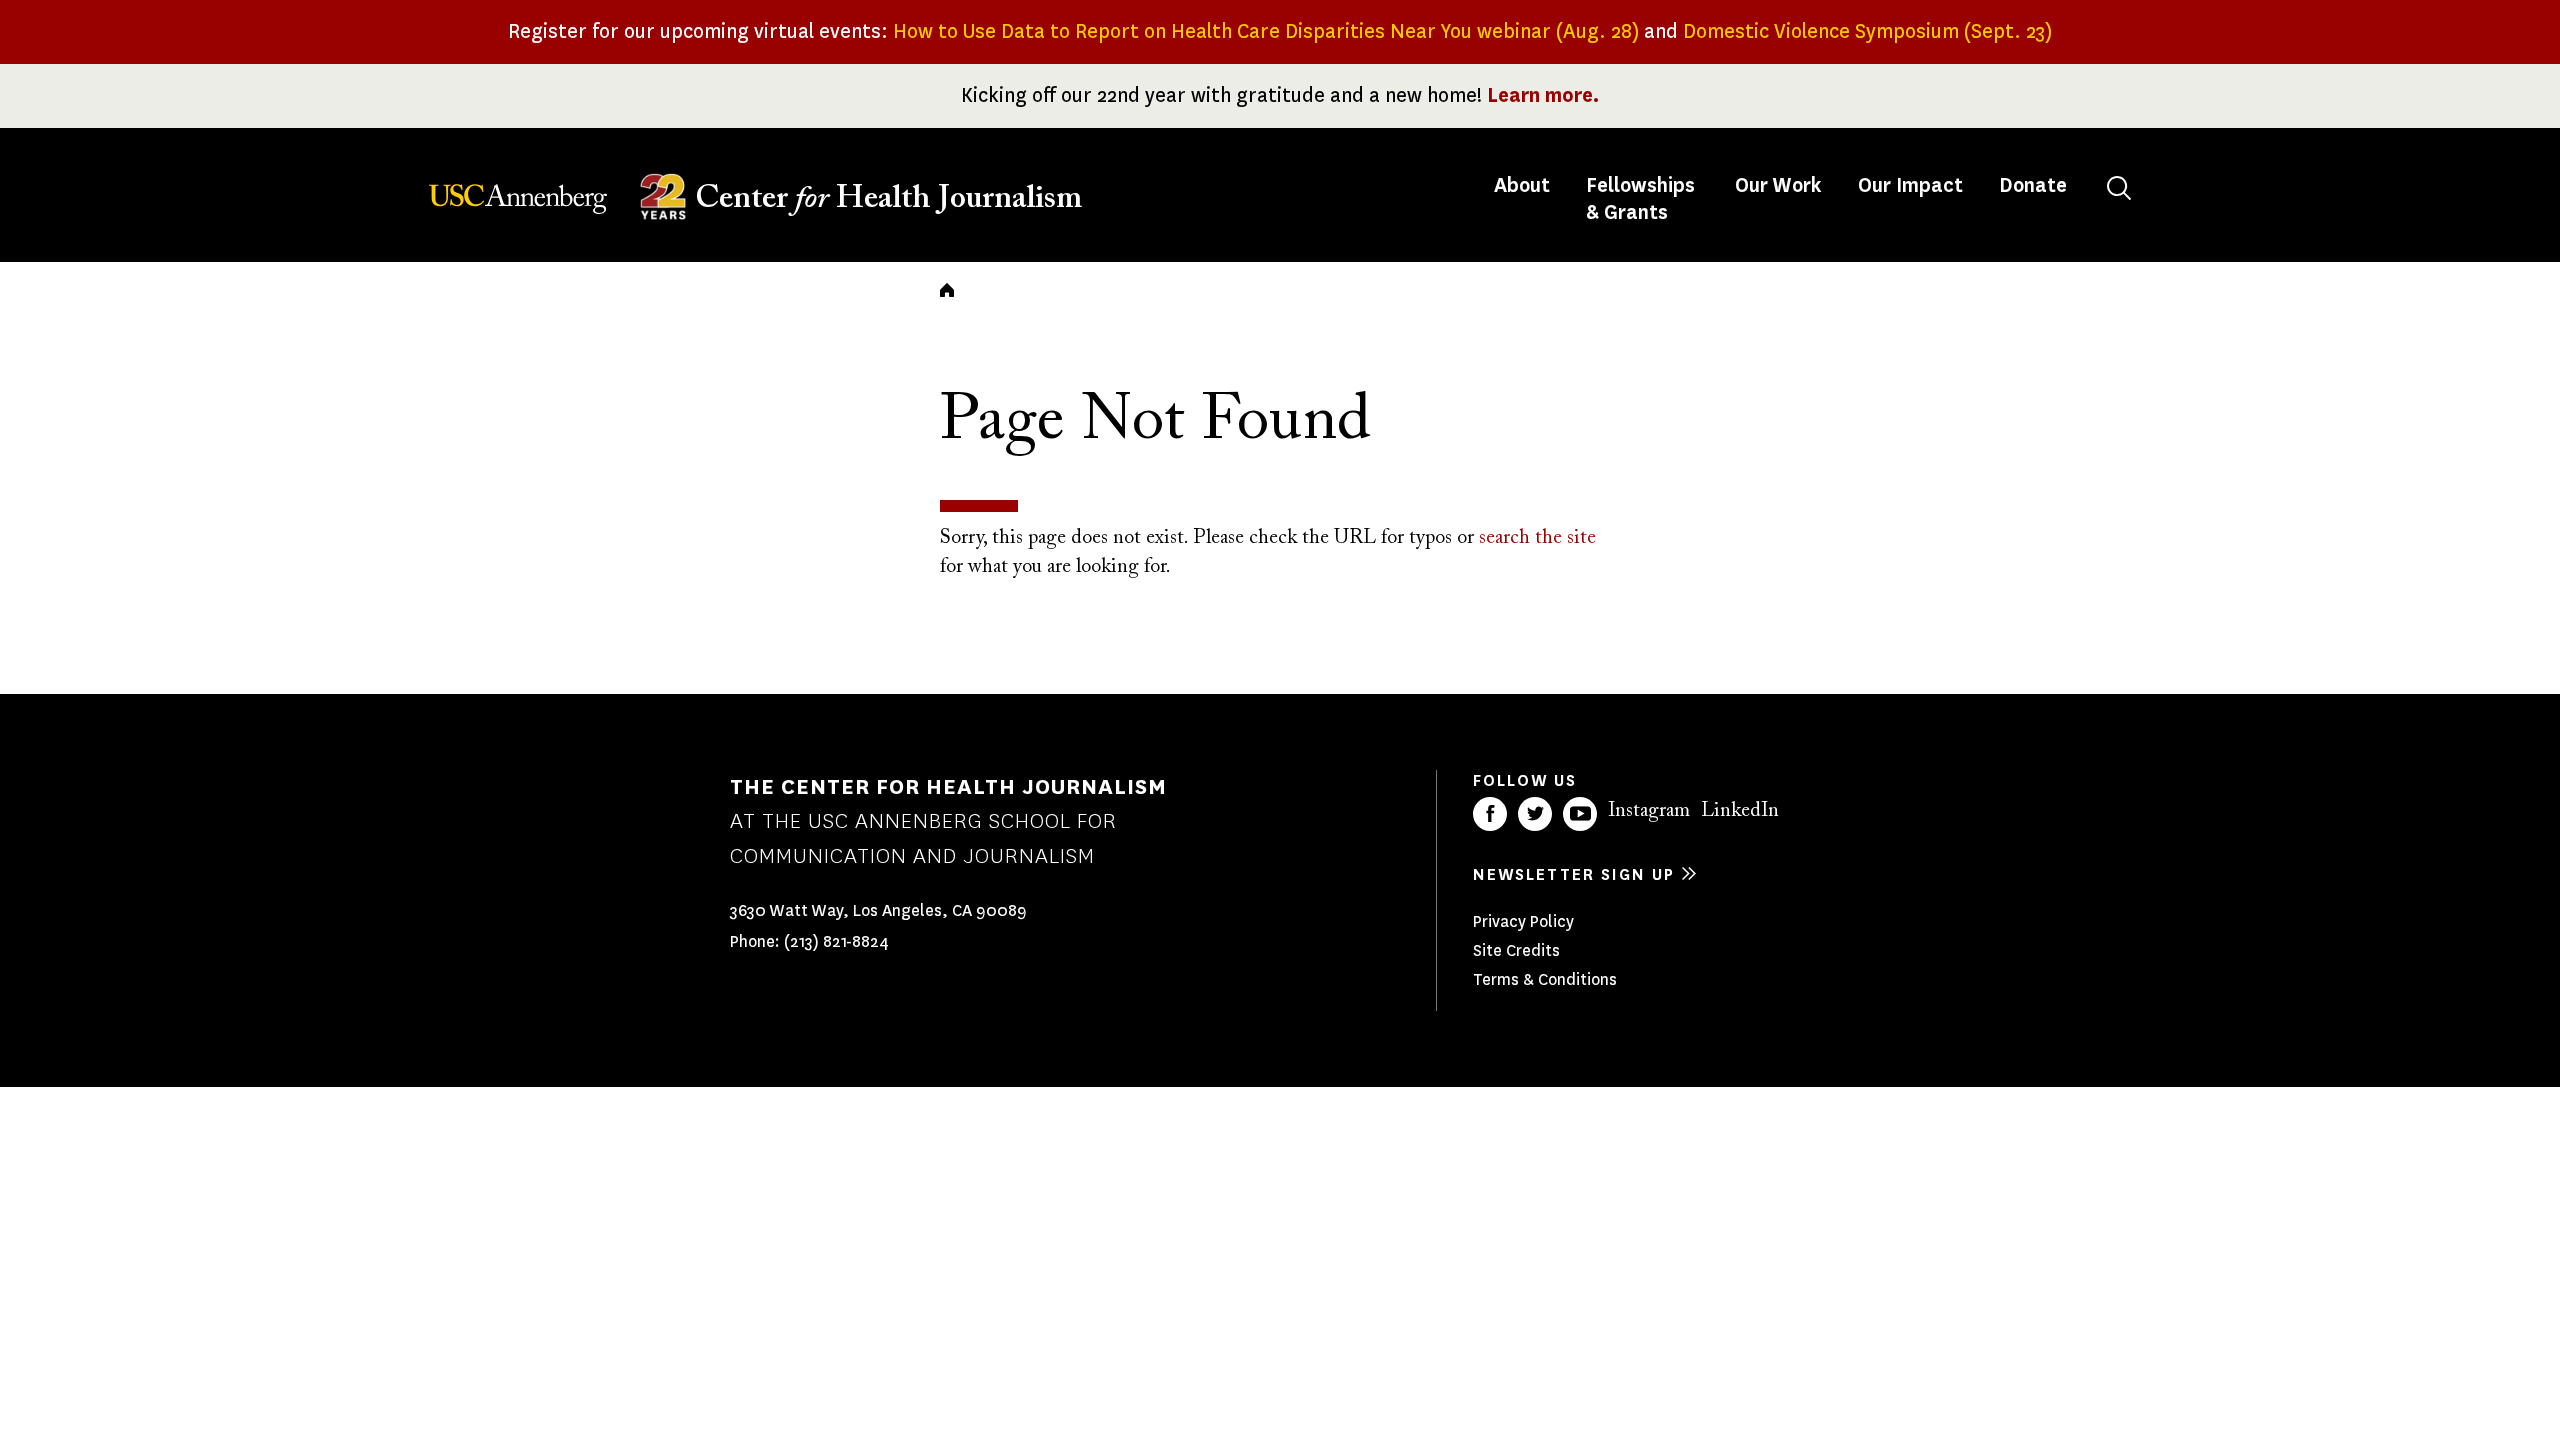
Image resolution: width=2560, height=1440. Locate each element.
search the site (1537, 538)
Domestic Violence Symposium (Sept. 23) (1867, 31)
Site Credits (1516, 950)
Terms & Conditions (1545, 979)
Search (2119, 188)
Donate (2033, 185)
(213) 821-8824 (836, 941)
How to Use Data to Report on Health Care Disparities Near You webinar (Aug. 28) (1266, 31)
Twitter (1535, 814)
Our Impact (1910, 185)
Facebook (1490, 814)
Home (947, 290)
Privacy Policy (1523, 921)
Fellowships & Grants (1640, 199)
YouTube (1580, 814)
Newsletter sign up (1574, 874)
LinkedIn (1740, 811)
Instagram (1649, 811)
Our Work (1778, 185)
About (1524, 185)
